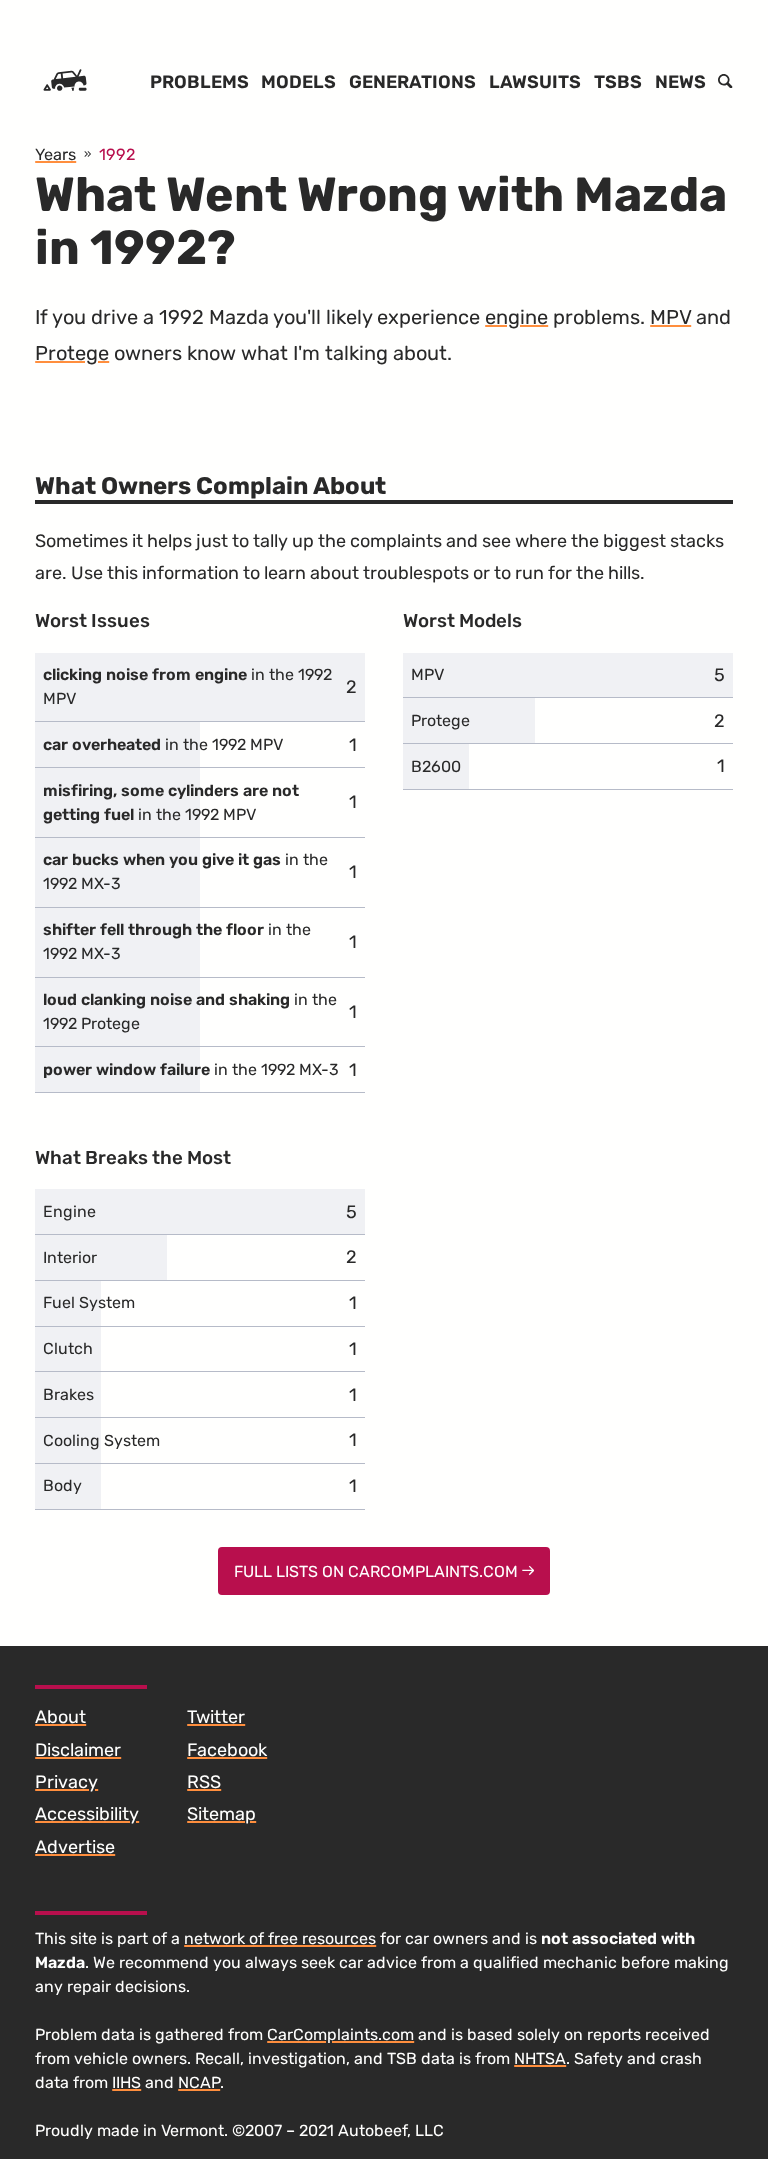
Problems (199, 82)
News (680, 82)
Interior (70, 1257)
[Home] (65, 82)
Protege (72, 353)
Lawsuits (535, 82)
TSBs (618, 82)
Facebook (227, 1750)
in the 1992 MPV (187, 686)
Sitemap (221, 1814)
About (60, 1717)
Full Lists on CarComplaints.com (378, 1571)
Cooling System (101, 1440)
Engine (69, 1211)
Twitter (216, 1717)
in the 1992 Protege (190, 1011)
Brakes (68, 1394)
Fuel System (89, 1302)
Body (62, 1485)
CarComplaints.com (340, 2034)
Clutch (68, 1348)
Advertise (75, 1847)
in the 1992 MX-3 (185, 871)
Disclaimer (78, 1750)
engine (516, 317)
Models (298, 82)
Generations (412, 82)
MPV (670, 317)
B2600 (436, 766)
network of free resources (280, 1938)
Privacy (66, 1782)
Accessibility (87, 1814)
